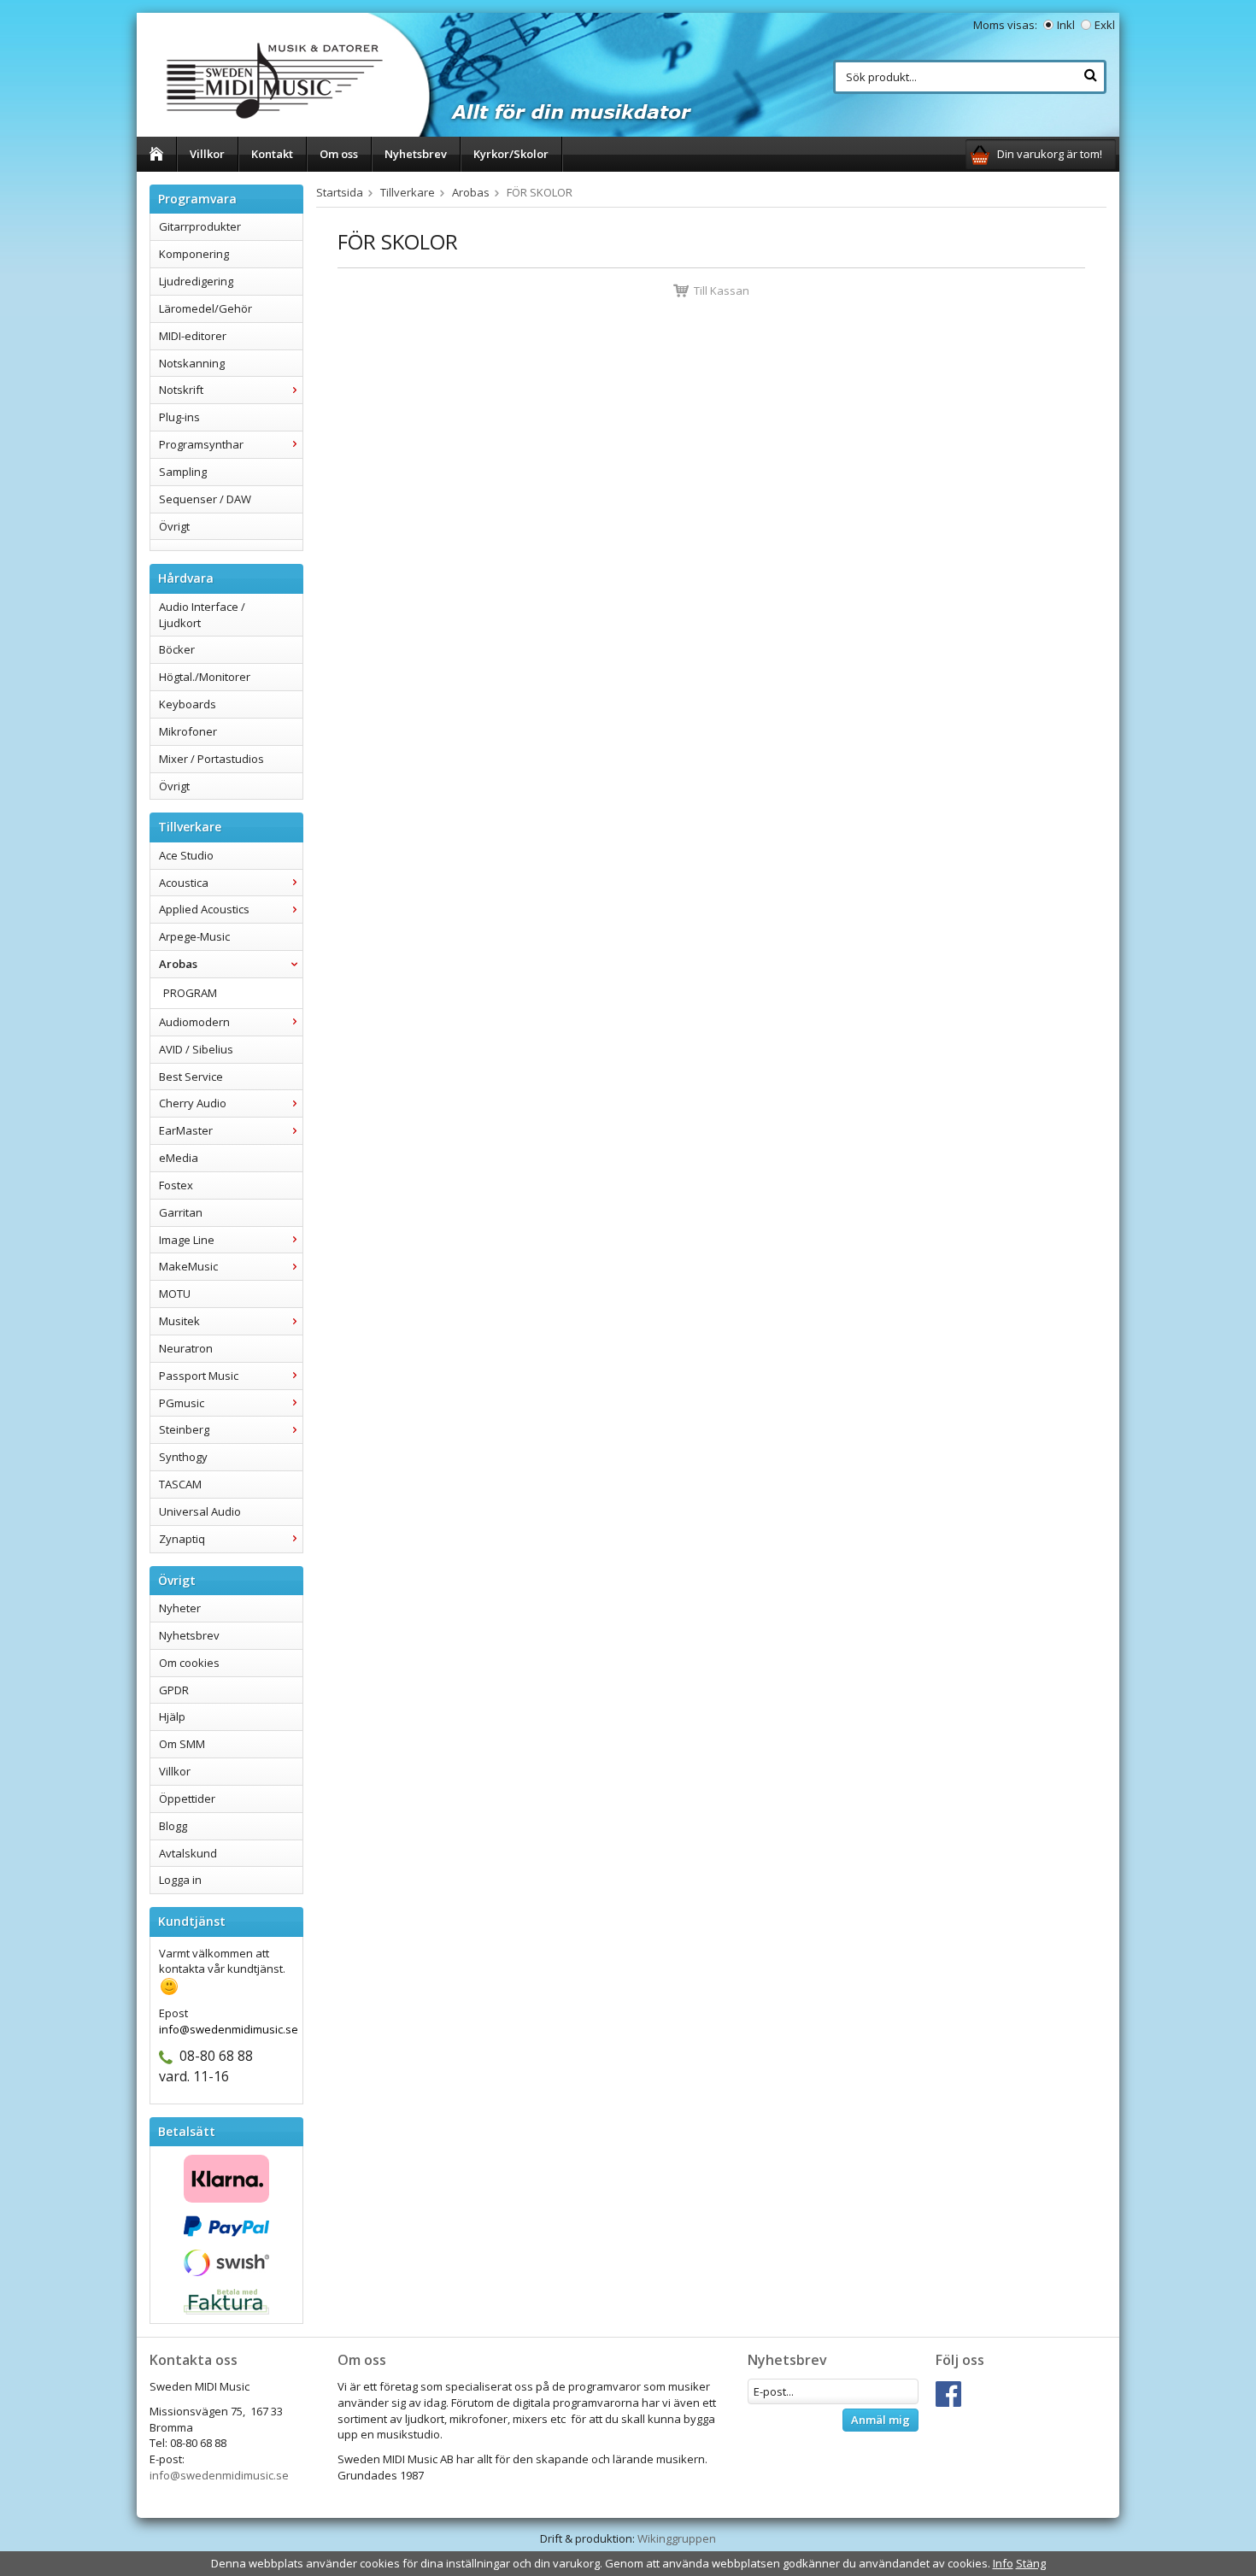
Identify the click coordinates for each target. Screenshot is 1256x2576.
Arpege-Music (194, 936)
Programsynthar (201, 444)
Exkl (1105, 25)
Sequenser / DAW (205, 499)
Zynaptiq (182, 1539)
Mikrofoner (188, 731)
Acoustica (184, 883)
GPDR (174, 1690)
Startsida (340, 192)
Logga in (180, 1880)
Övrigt (174, 526)
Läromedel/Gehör (205, 308)
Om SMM (182, 1744)
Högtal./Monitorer (205, 677)
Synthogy (183, 1457)
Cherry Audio (193, 1103)
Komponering (194, 254)
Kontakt (272, 154)
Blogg (173, 1826)
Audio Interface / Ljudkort (202, 615)
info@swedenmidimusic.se (219, 2475)
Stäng (1031, 2563)
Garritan (181, 1212)
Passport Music (199, 1376)
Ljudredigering (196, 281)
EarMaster (186, 1130)
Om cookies (189, 1663)
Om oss (339, 154)
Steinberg (184, 1429)
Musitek (179, 1321)
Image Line (187, 1240)
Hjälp (172, 1716)
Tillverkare (408, 192)
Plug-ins (179, 417)
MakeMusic (188, 1266)
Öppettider (187, 1799)
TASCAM (180, 1484)
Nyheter (180, 1608)
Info (1003, 2563)
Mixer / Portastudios (211, 759)
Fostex (176, 1185)
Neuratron (186, 1348)
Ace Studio (186, 855)
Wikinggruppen (677, 2538)
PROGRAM (190, 993)
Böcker (177, 649)
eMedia (179, 1158)
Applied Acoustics (204, 909)
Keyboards (188, 704)
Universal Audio (200, 1511)
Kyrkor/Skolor (511, 154)
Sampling (183, 472)
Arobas (178, 964)
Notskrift (181, 390)
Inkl (1066, 25)
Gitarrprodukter (200, 226)
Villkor (207, 154)
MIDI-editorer (193, 336)
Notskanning (192, 363)
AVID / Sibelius (196, 1049)
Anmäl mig (880, 2420)
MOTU (175, 1294)
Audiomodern (194, 1022)
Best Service (191, 1077)
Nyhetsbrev (416, 154)
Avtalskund (188, 1853)
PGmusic (182, 1403)
